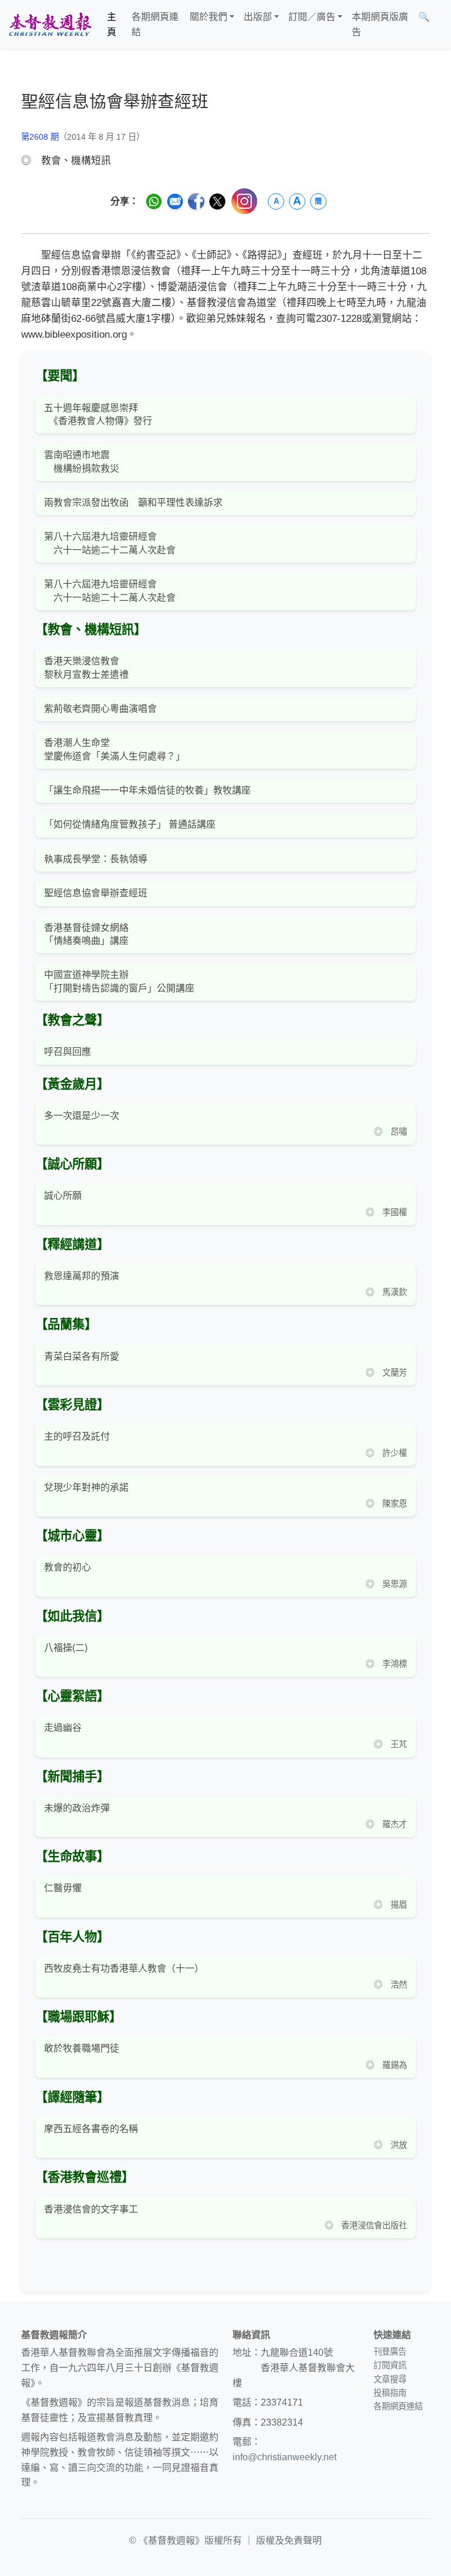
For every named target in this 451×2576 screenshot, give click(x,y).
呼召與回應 (68, 1052)
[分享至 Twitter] (217, 201)
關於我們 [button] (208, 17)
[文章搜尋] (439, 24)
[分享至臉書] (196, 201)
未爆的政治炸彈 (77, 1808)
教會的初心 (68, 1567)
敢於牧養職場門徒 (82, 2048)
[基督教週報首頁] (50, 24)
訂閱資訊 (390, 2365)
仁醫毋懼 (63, 1888)
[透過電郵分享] (175, 201)
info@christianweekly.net (285, 2457)
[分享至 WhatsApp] (154, 201)
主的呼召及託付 (77, 1436)
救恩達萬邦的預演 (82, 1276)
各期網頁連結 (155, 24)
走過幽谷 (63, 1728)
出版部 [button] (258, 17)
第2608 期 (40, 137)
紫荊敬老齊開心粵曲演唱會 (100, 709)
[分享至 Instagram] (244, 201)
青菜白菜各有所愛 (82, 1356)
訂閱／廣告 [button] (312, 17)
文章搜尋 (390, 2379)
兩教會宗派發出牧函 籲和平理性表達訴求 (133, 502)
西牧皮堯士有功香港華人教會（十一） (124, 1968)
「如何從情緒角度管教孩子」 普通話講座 (130, 824)
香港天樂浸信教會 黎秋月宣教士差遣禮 (86, 667)
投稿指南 (390, 2393)
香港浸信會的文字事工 (91, 2209)
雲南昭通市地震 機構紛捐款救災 (82, 461)
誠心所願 (63, 1195)
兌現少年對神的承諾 (86, 1487)
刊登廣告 (390, 2352)
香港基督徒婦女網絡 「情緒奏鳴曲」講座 (86, 934)
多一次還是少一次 (82, 1116)
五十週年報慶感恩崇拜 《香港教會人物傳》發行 (98, 414)
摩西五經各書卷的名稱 (91, 2129)
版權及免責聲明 (289, 2540)
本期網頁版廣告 (380, 24)
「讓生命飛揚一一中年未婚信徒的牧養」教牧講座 (147, 790)
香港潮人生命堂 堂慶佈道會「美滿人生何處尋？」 (115, 749)
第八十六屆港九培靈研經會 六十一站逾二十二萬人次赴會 (110, 543)
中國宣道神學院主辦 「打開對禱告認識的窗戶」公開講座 (119, 981)
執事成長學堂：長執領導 (96, 859)
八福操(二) (66, 1648)
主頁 (112, 24)
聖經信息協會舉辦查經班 (96, 893)
